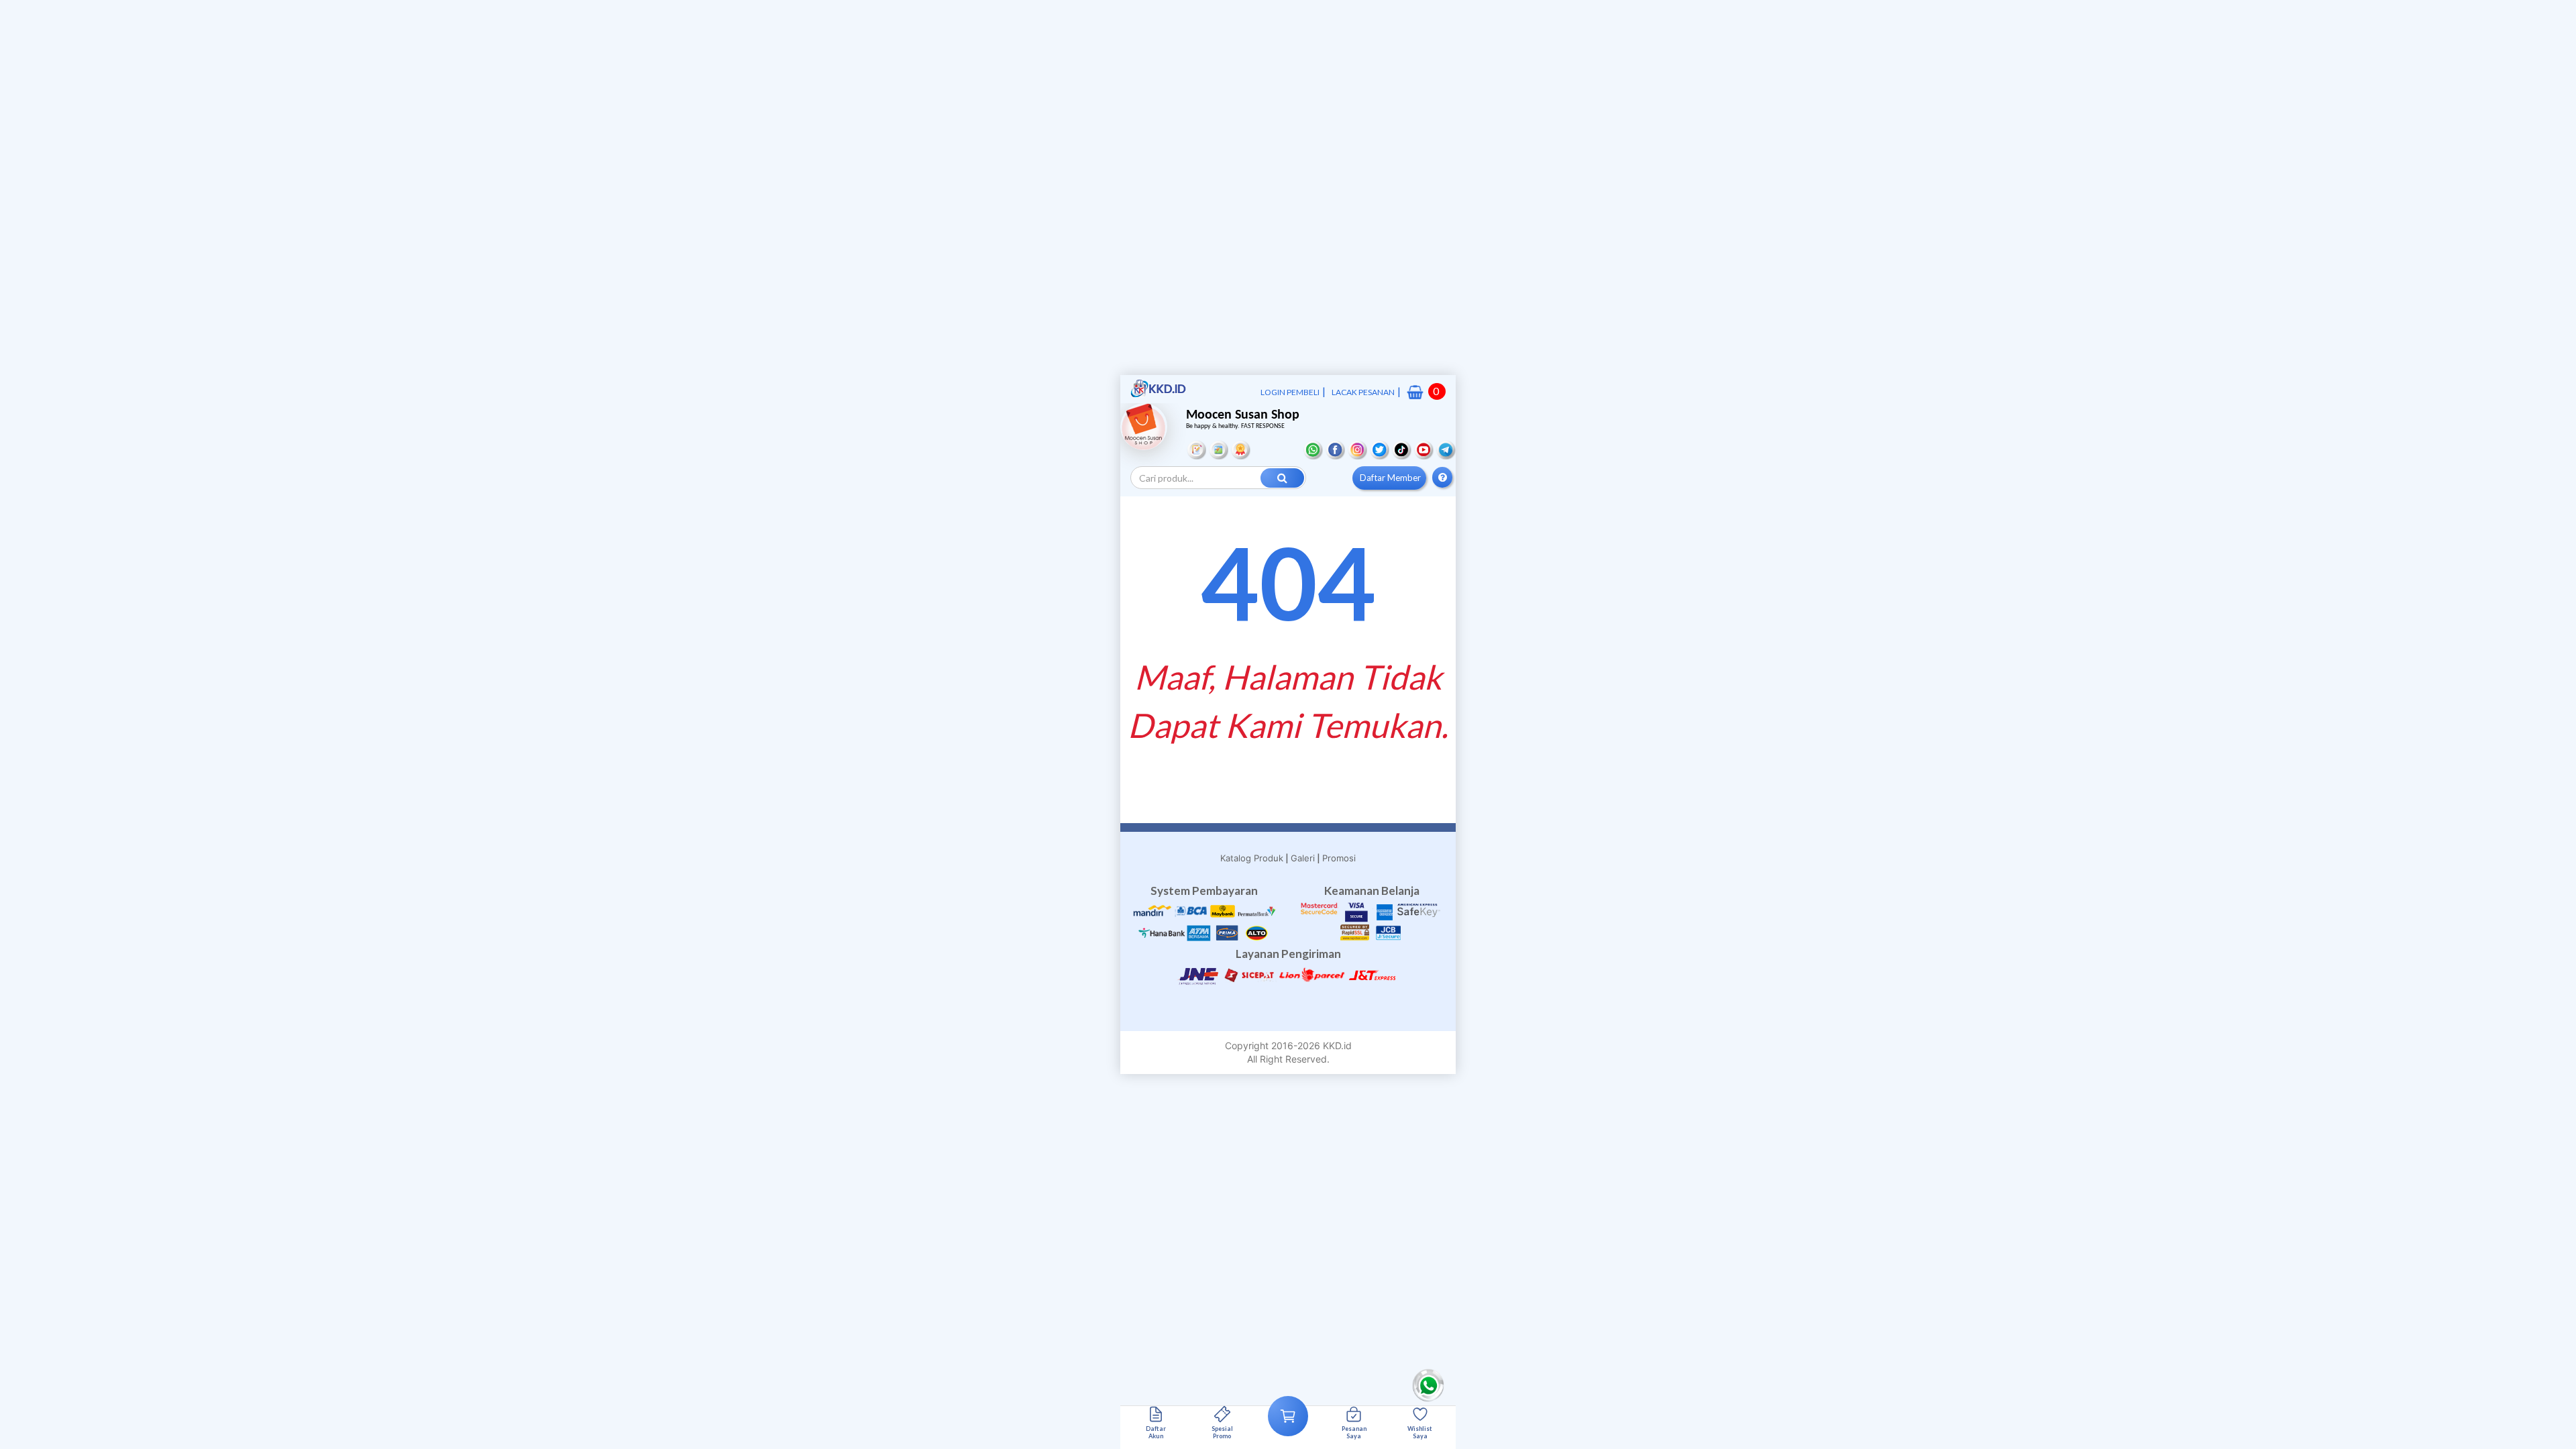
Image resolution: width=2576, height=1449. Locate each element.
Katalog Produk (1252, 858)
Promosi (1339, 858)
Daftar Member (1390, 478)
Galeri (1303, 858)
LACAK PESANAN (1363, 392)
